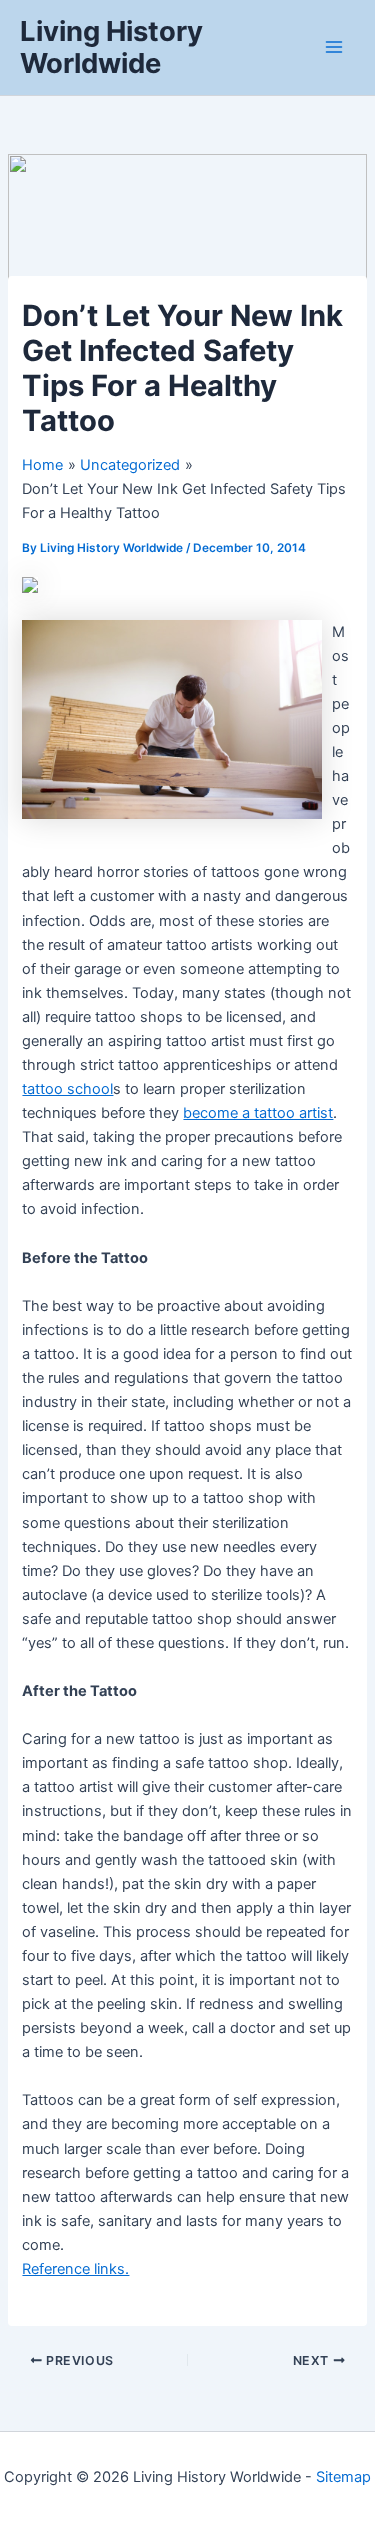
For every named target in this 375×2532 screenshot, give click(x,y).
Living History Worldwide (111, 47)
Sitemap (343, 2477)
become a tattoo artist (258, 1113)
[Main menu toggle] (334, 47)
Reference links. (75, 2269)
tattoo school (67, 1089)
